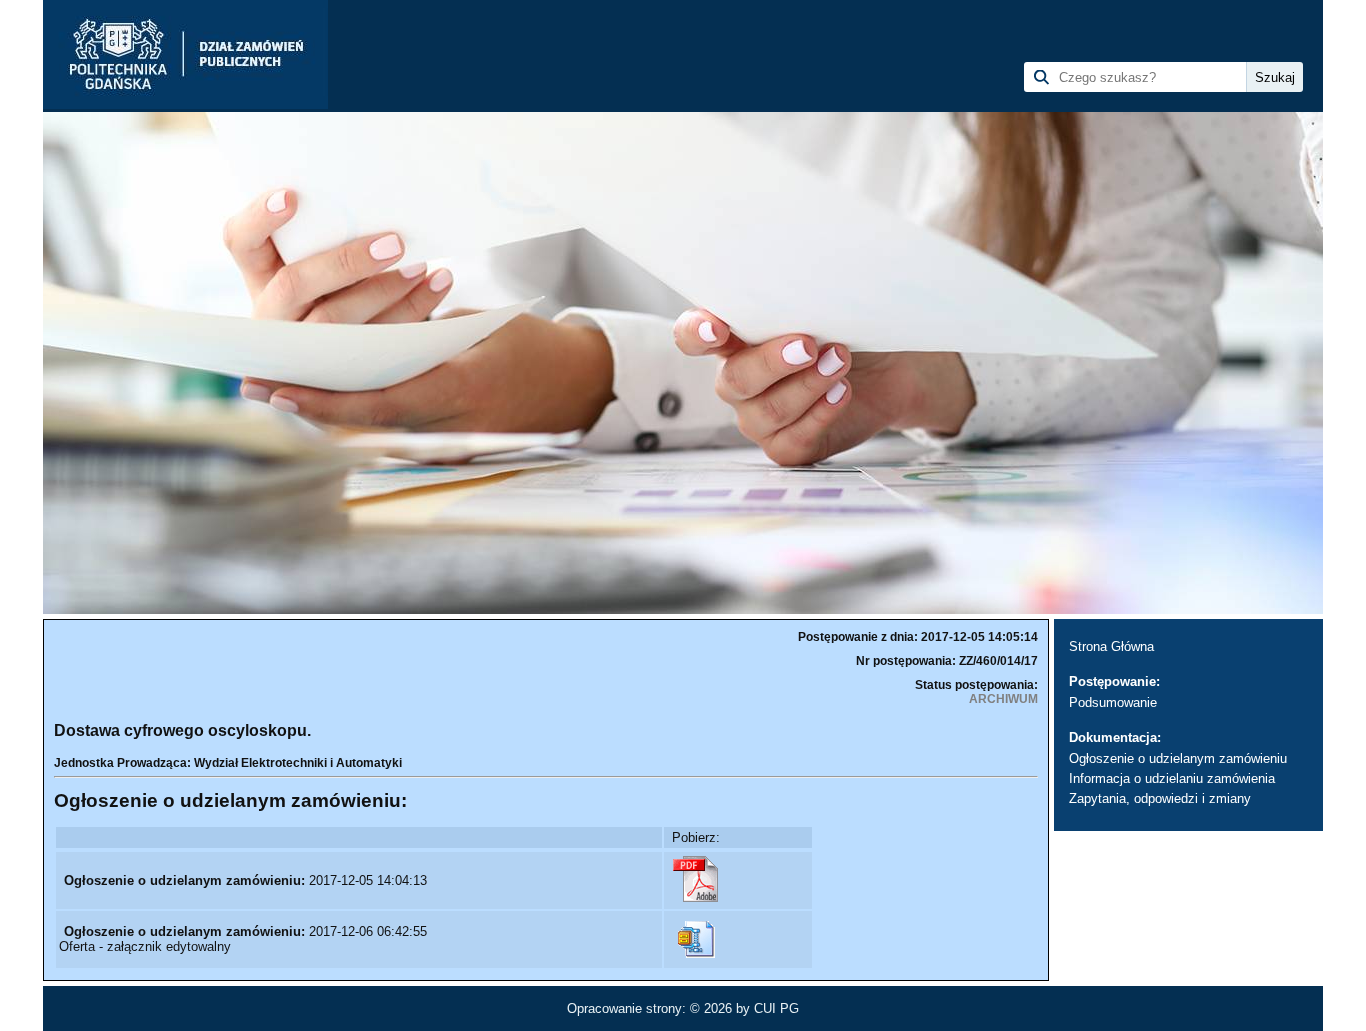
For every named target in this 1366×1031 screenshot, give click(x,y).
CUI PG (776, 1008)
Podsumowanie (1113, 702)
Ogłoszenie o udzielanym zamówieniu (1178, 758)
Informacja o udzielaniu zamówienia (1172, 778)
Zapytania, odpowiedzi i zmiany (1160, 798)
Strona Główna (1111, 646)
